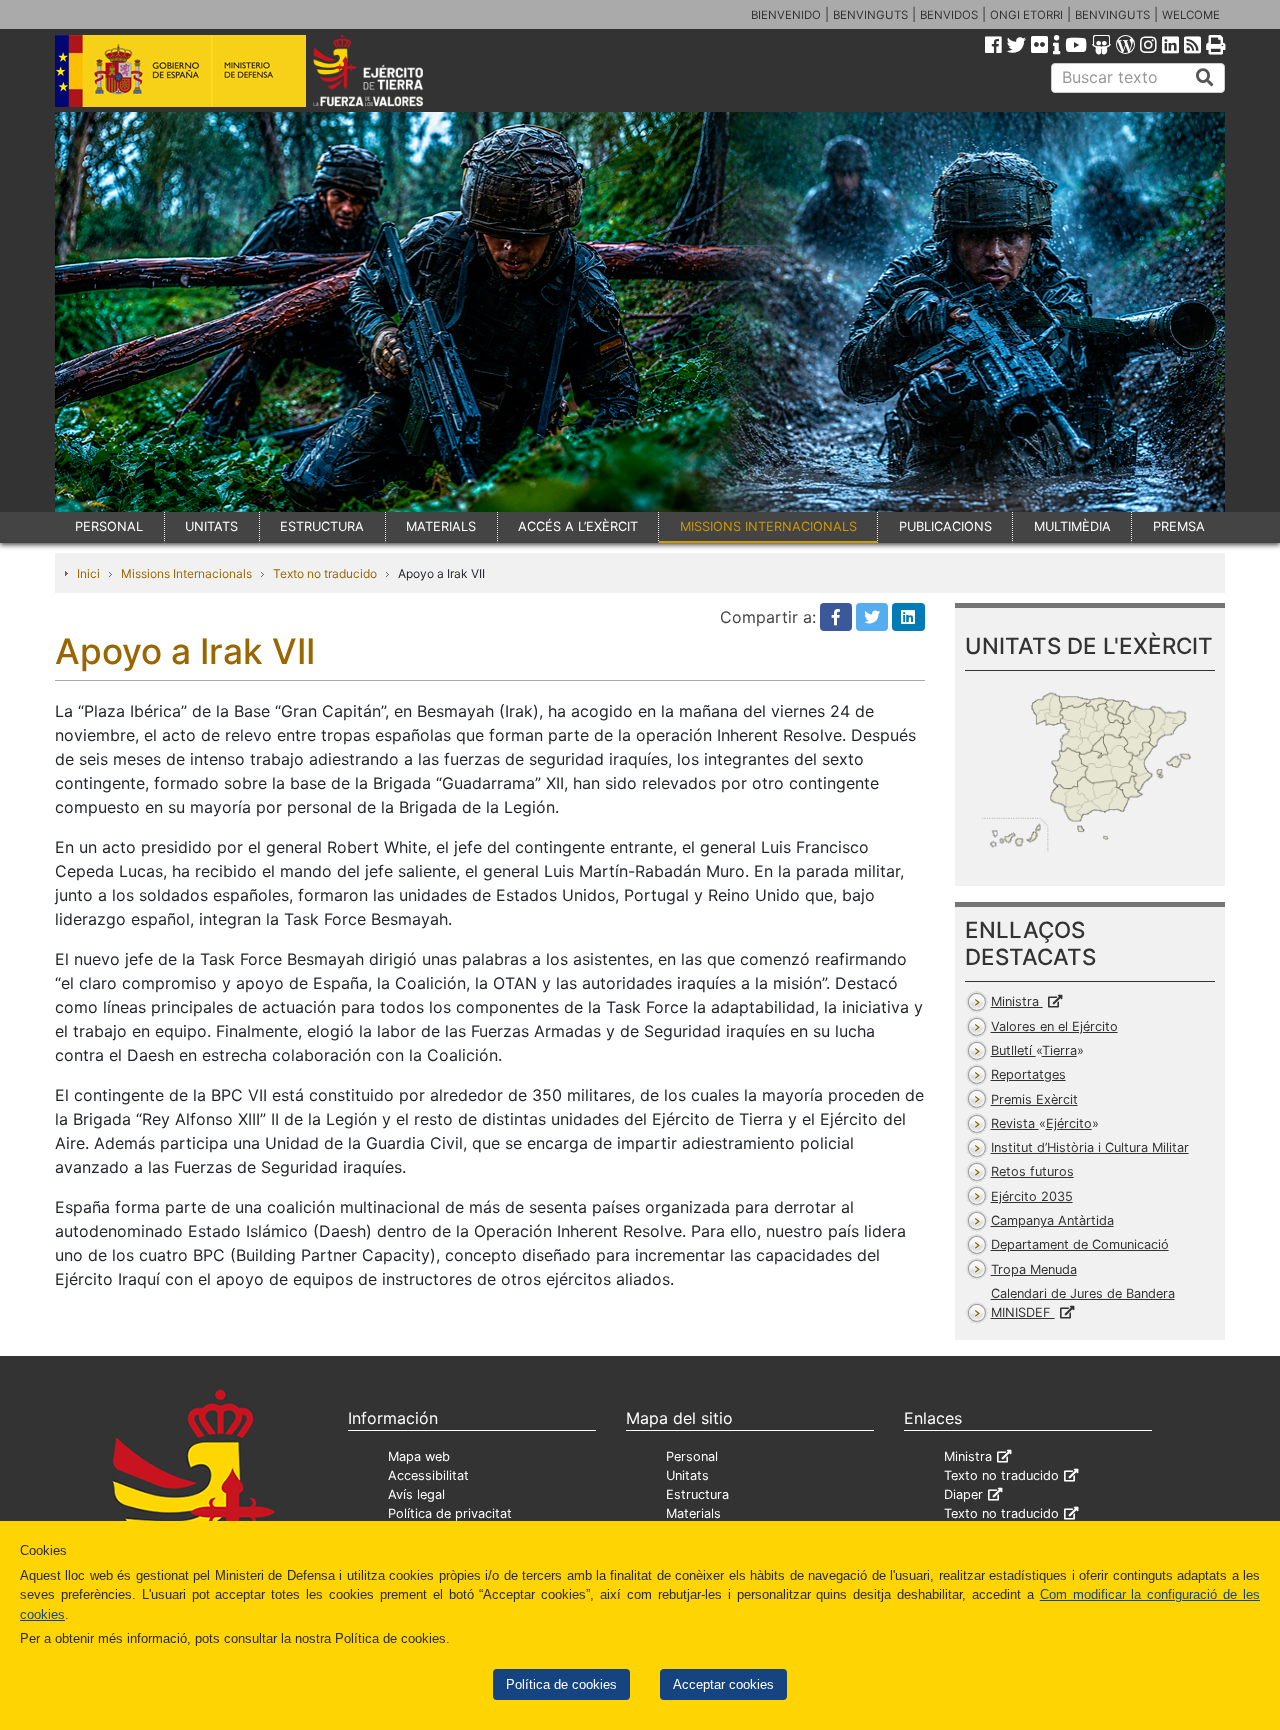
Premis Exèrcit (1034, 1099)
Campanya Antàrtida (1052, 1220)
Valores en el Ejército (1054, 1026)
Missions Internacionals (186, 573)
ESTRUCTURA (322, 526)
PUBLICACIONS (945, 526)
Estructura (697, 1494)
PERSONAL (109, 526)
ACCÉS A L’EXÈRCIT (578, 526)
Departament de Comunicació (1080, 1244)
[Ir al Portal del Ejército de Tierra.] (391, 69)
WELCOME (1191, 15)
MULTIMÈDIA (1072, 526)
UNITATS (211, 526)
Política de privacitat (450, 1513)
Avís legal (416, 1494)
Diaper (963, 1494)
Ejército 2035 (1032, 1196)
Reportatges (1028, 1074)
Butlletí (1034, 1050)
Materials (693, 1513)
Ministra (1017, 1001)
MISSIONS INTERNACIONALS (768, 526)
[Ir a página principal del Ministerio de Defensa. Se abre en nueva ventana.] (180, 69)
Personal (692, 1456)
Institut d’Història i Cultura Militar (1090, 1147)
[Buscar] (1205, 78)
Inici (88, 573)
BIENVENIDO (786, 15)
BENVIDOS (949, 15)
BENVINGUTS (870, 15)
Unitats (687, 1475)
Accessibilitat (428, 1475)
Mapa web (419, 1456)
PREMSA (1179, 526)
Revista (1041, 1123)
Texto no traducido (325, 573)
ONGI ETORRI (1026, 15)
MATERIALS (441, 526)
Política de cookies (561, 1684)
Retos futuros (1032, 1171)
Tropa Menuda (1034, 1269)
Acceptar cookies (723, 1684)
